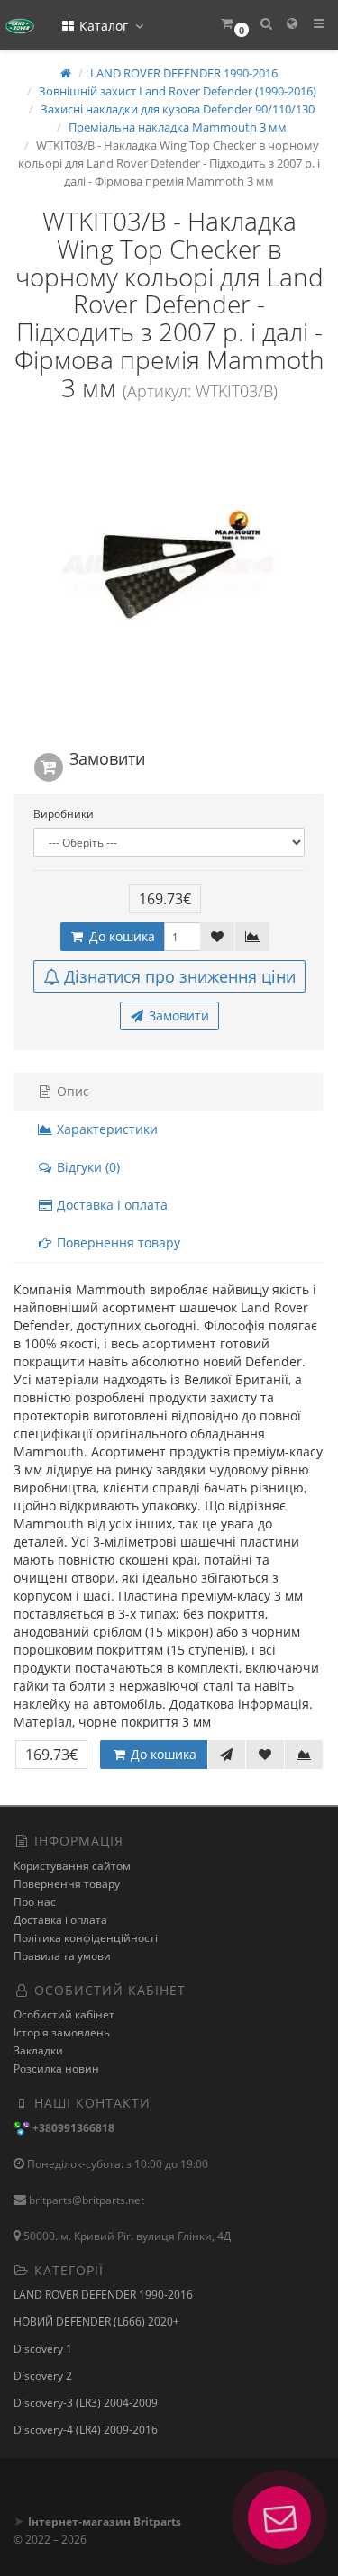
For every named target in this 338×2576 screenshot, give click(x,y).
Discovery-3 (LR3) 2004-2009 (86, 2403)
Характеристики (105, 1129)
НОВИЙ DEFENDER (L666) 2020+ (96, 2322)
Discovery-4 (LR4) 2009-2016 (86, 2430)
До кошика (120, 936)
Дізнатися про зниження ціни (180, 976)
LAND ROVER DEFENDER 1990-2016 (103, 2295)
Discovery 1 (43, 2349)
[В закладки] (217, 937)
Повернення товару (117, 1243)
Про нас (35, 1902)
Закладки (38, 2050)
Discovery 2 (43, 2376)
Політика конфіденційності (86, 1938)
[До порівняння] (252, 937)
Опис (71, 1091)
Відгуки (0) (87, 1167)
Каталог (104, 26)
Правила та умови (62, 1956)
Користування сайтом (72, 1866)
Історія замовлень (62, 2032)
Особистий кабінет (64, 2014)
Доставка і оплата (110, 1205)
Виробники (64, 814)
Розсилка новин (56, 2068)
